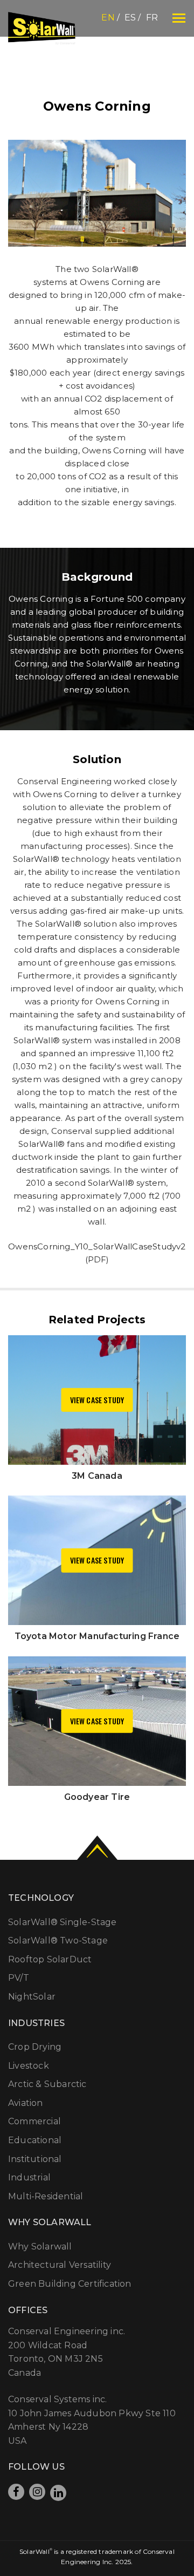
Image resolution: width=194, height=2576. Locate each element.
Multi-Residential (46, 2196)
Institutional (35, 2159)
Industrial (29, 2177)
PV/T (19, 1978)
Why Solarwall (40, 2247)
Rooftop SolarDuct (50, 1959)
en (108, 18)
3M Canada (97, 1476)
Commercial (34, 2121)
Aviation (26, 2103)
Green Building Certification (70, 2284)
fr (152, 18)
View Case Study (97, 1400)
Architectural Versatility (60, 2265)
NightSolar (32, 1997)
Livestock (29, 2066)
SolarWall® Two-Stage (58, 1941)
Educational (35, 2140)
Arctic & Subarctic (47, 2084)
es (130, 18)
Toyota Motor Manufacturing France (97, 1636)
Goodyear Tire (97, 1797)
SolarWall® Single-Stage (63, 1922)
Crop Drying (35, 2047)
